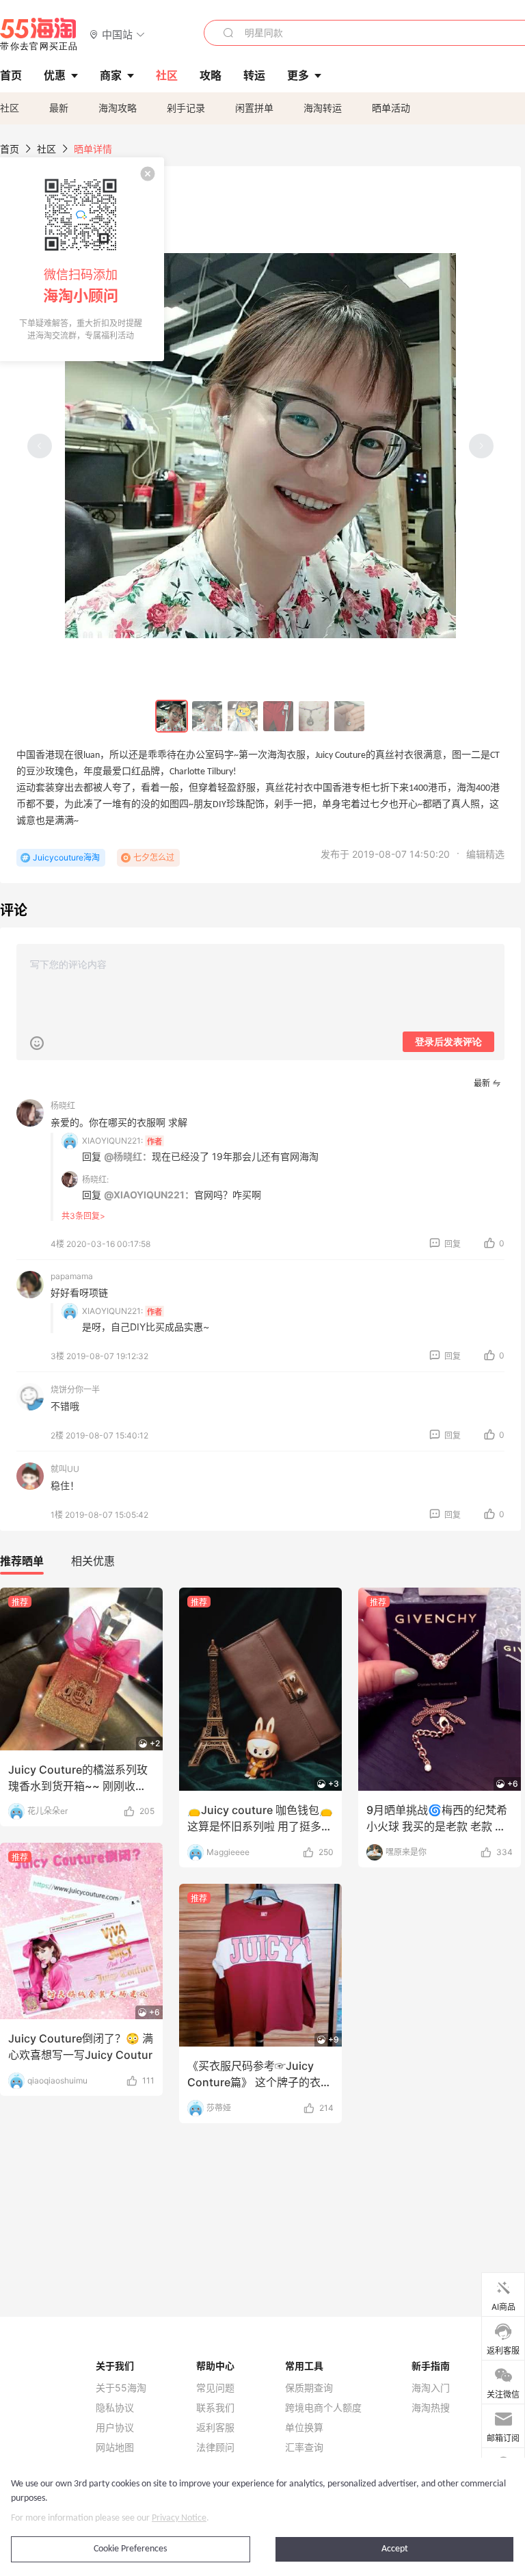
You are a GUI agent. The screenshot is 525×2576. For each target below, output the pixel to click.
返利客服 (215, 2428)
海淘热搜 (431, 2408)
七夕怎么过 (154, 857)
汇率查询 (304, 2447)
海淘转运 (323, 108)
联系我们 (215, 2408)
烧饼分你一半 (75, 1390)
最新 (59, 108)
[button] (117, 34)
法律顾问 (215, 2447)
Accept (395, 2549)
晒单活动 (391, 108)
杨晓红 (63, 1106)
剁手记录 (186, 108)
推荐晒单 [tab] (22, 1561)
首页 (10, 149)
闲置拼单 (254, 108)
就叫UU (65, 1469)
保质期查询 (309, 2388)
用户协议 (115, 2428)
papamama (72, 1276)
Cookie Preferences (130, 2549)
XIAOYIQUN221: (112, 1141)
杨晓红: (95, 1180)
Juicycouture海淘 (66, 857)
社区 (10, 108)
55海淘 (39, 34)
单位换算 (304, 2428)
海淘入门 (431, 2388)
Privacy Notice (179, 2518)
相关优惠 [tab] (93, 1561)
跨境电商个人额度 (323, 2408)
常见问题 (215, 2388)
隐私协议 (115, 2408)
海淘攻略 (118, 108)
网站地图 (115, 2447)
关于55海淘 (121, 2388)
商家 (111, 75)
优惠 (55, 75)
